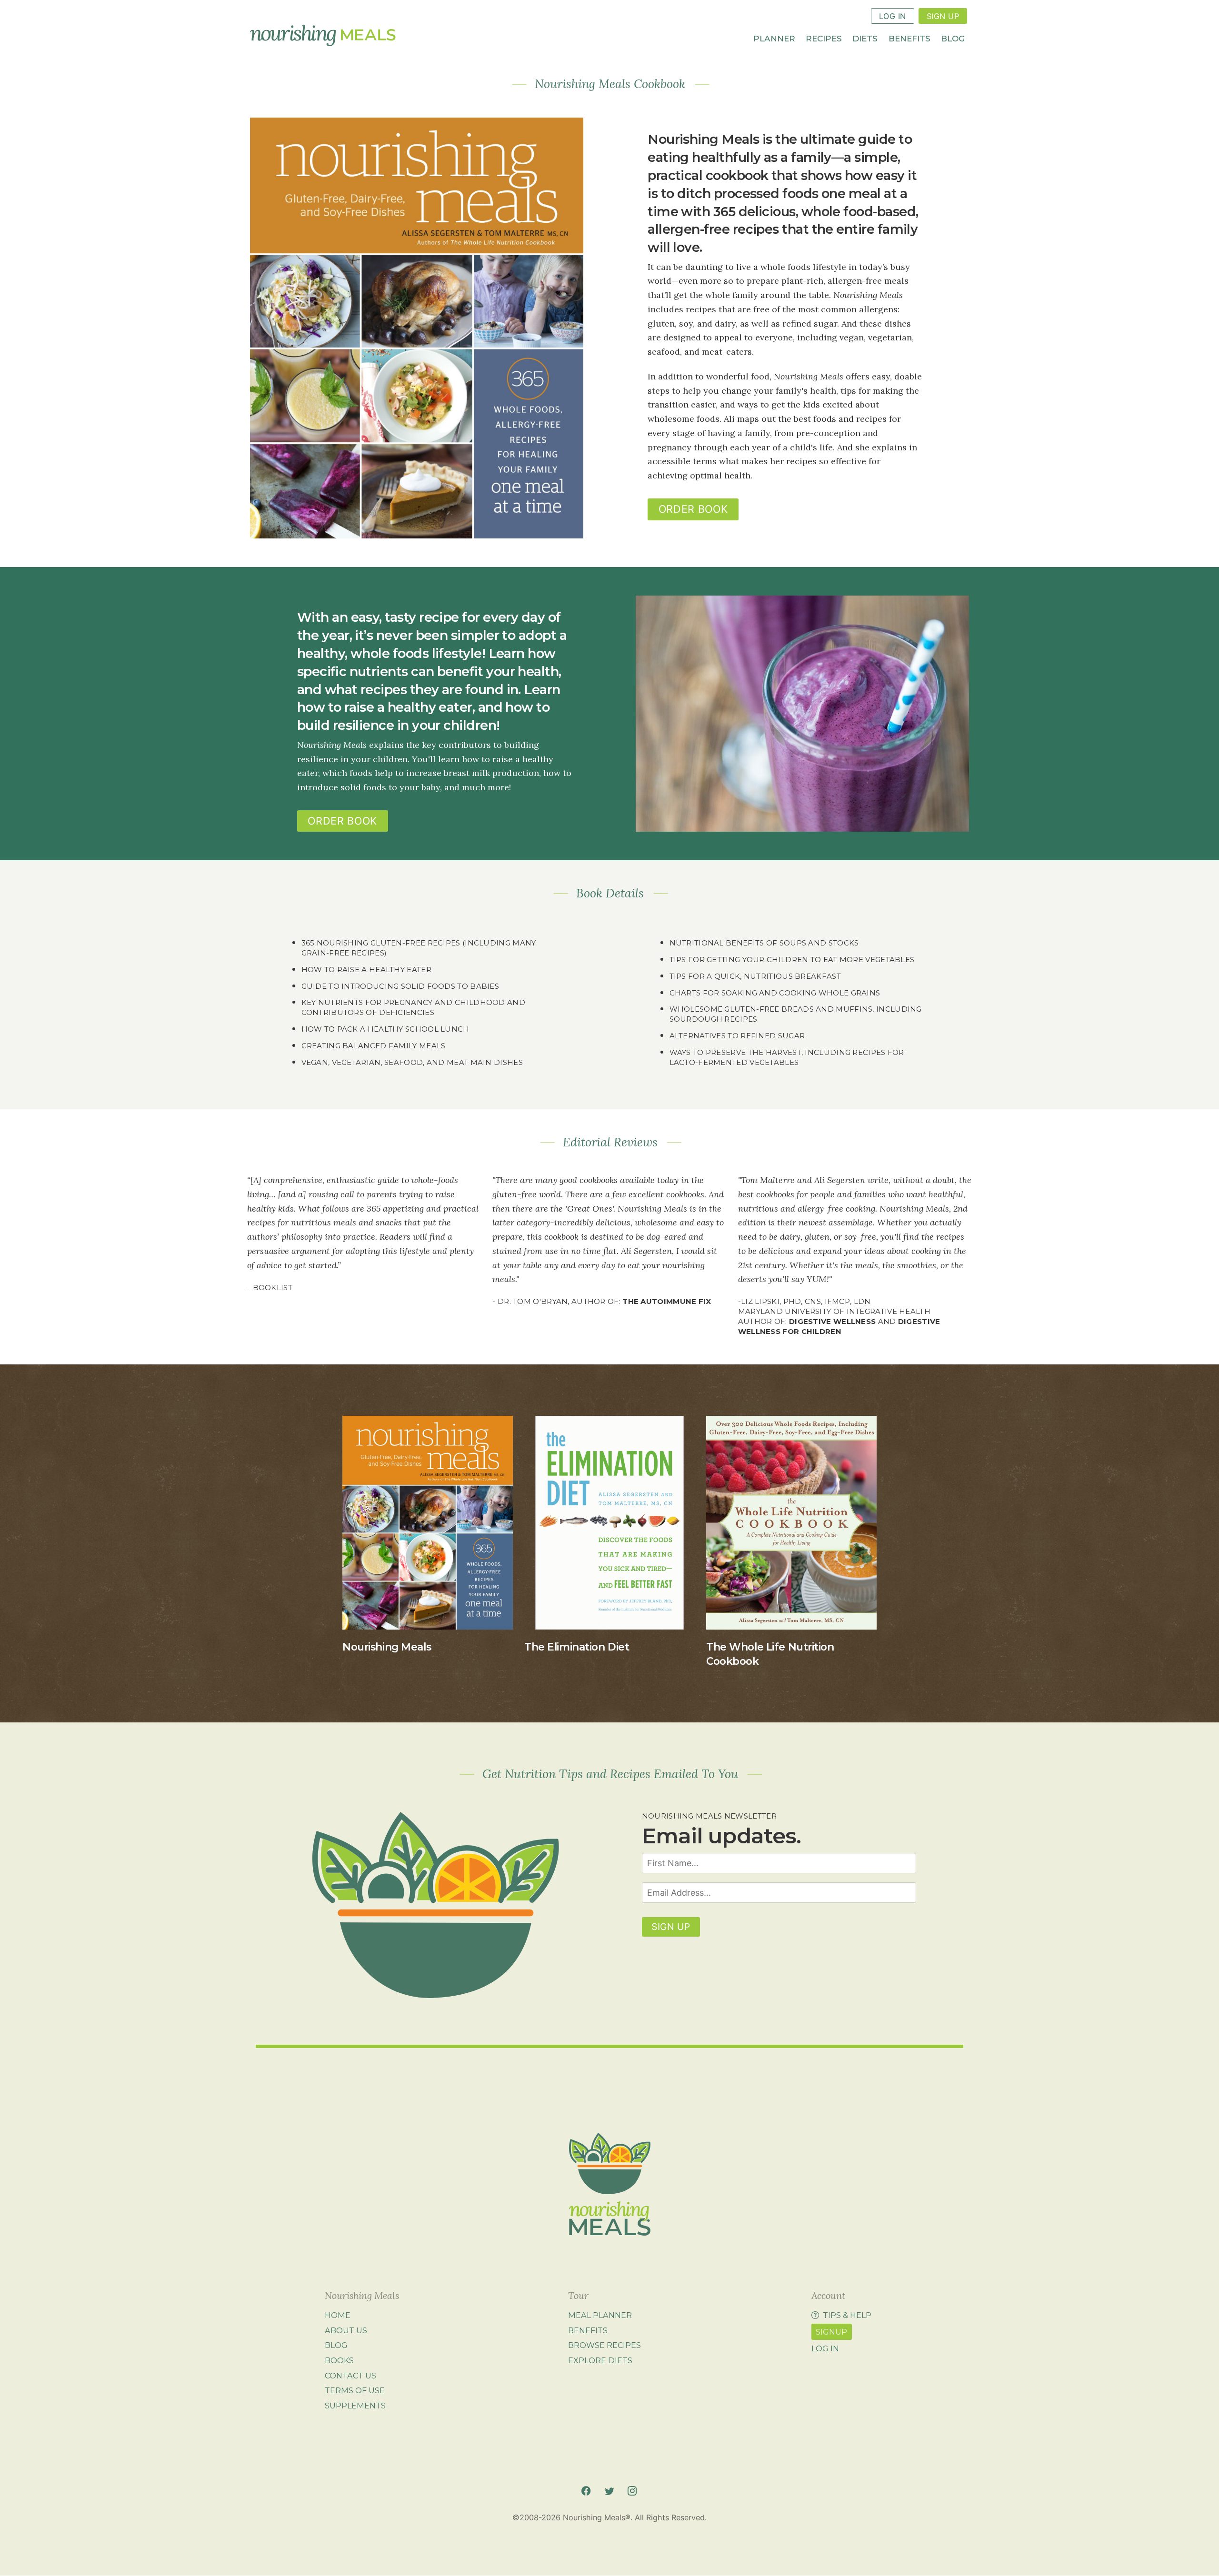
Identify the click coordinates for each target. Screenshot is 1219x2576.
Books (339, 2360)
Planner (774, 38)
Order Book (693, 509)
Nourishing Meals (387, 1647)
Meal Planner (600, 2315)
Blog (953, 38)
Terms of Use (355, 2390)
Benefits (909, 38)
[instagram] (632, 2491)
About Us (346, 2330)
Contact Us (350, 2376)
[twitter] (609, 2491)
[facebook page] (586, 2491)
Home (338, 2315)
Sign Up (943, 16)
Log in (825, 2348)
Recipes (824, 38)
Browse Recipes (605, 2346)
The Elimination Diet (577, 1647)
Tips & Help (847, 2315)
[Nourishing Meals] (323, 36)
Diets (865, 38)
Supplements (355, 2406)
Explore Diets (600, 2360)
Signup (831, 2332)
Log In (893, 16)
